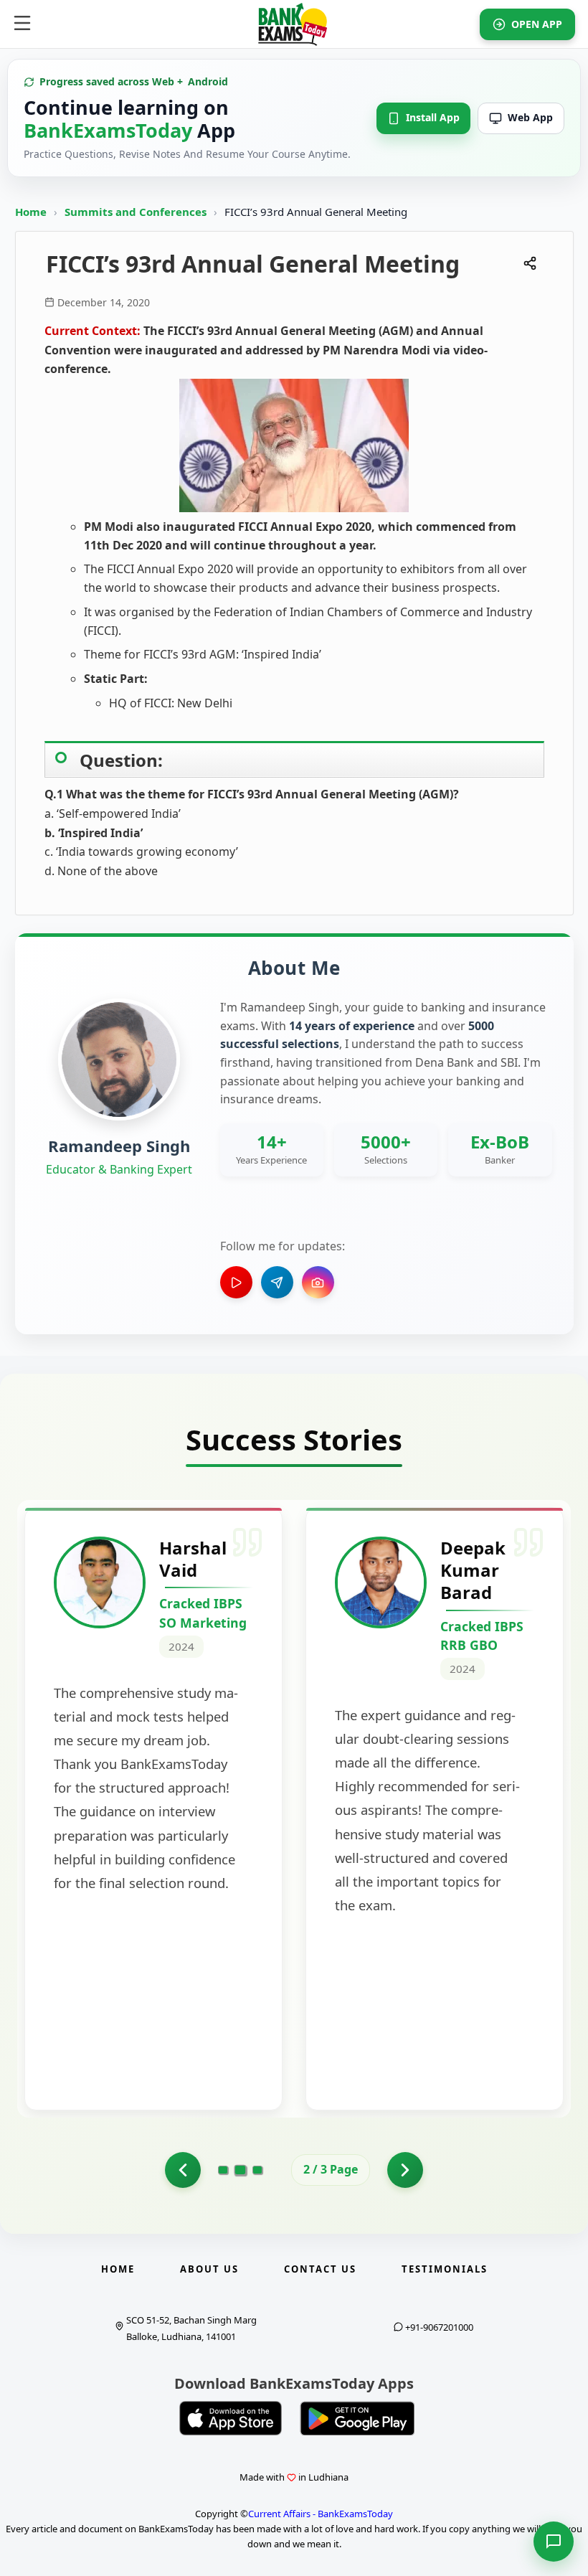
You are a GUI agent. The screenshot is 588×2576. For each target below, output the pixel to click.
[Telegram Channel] (277, 1282)
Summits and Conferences (137, 212)
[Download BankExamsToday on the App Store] (231, 2418)
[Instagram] (318, 1282)
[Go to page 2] (241, 2170)
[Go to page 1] (183, 2170)
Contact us (320, 2269)
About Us (209, 2269)
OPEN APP (537, 24)
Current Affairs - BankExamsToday (321, 2514)
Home (31, 212)
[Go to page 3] (257, 2170)
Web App (530, 117)
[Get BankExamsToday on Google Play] (357, 2418)
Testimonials (445, 2269)
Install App (433, 117)
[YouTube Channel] (236, 1282)
